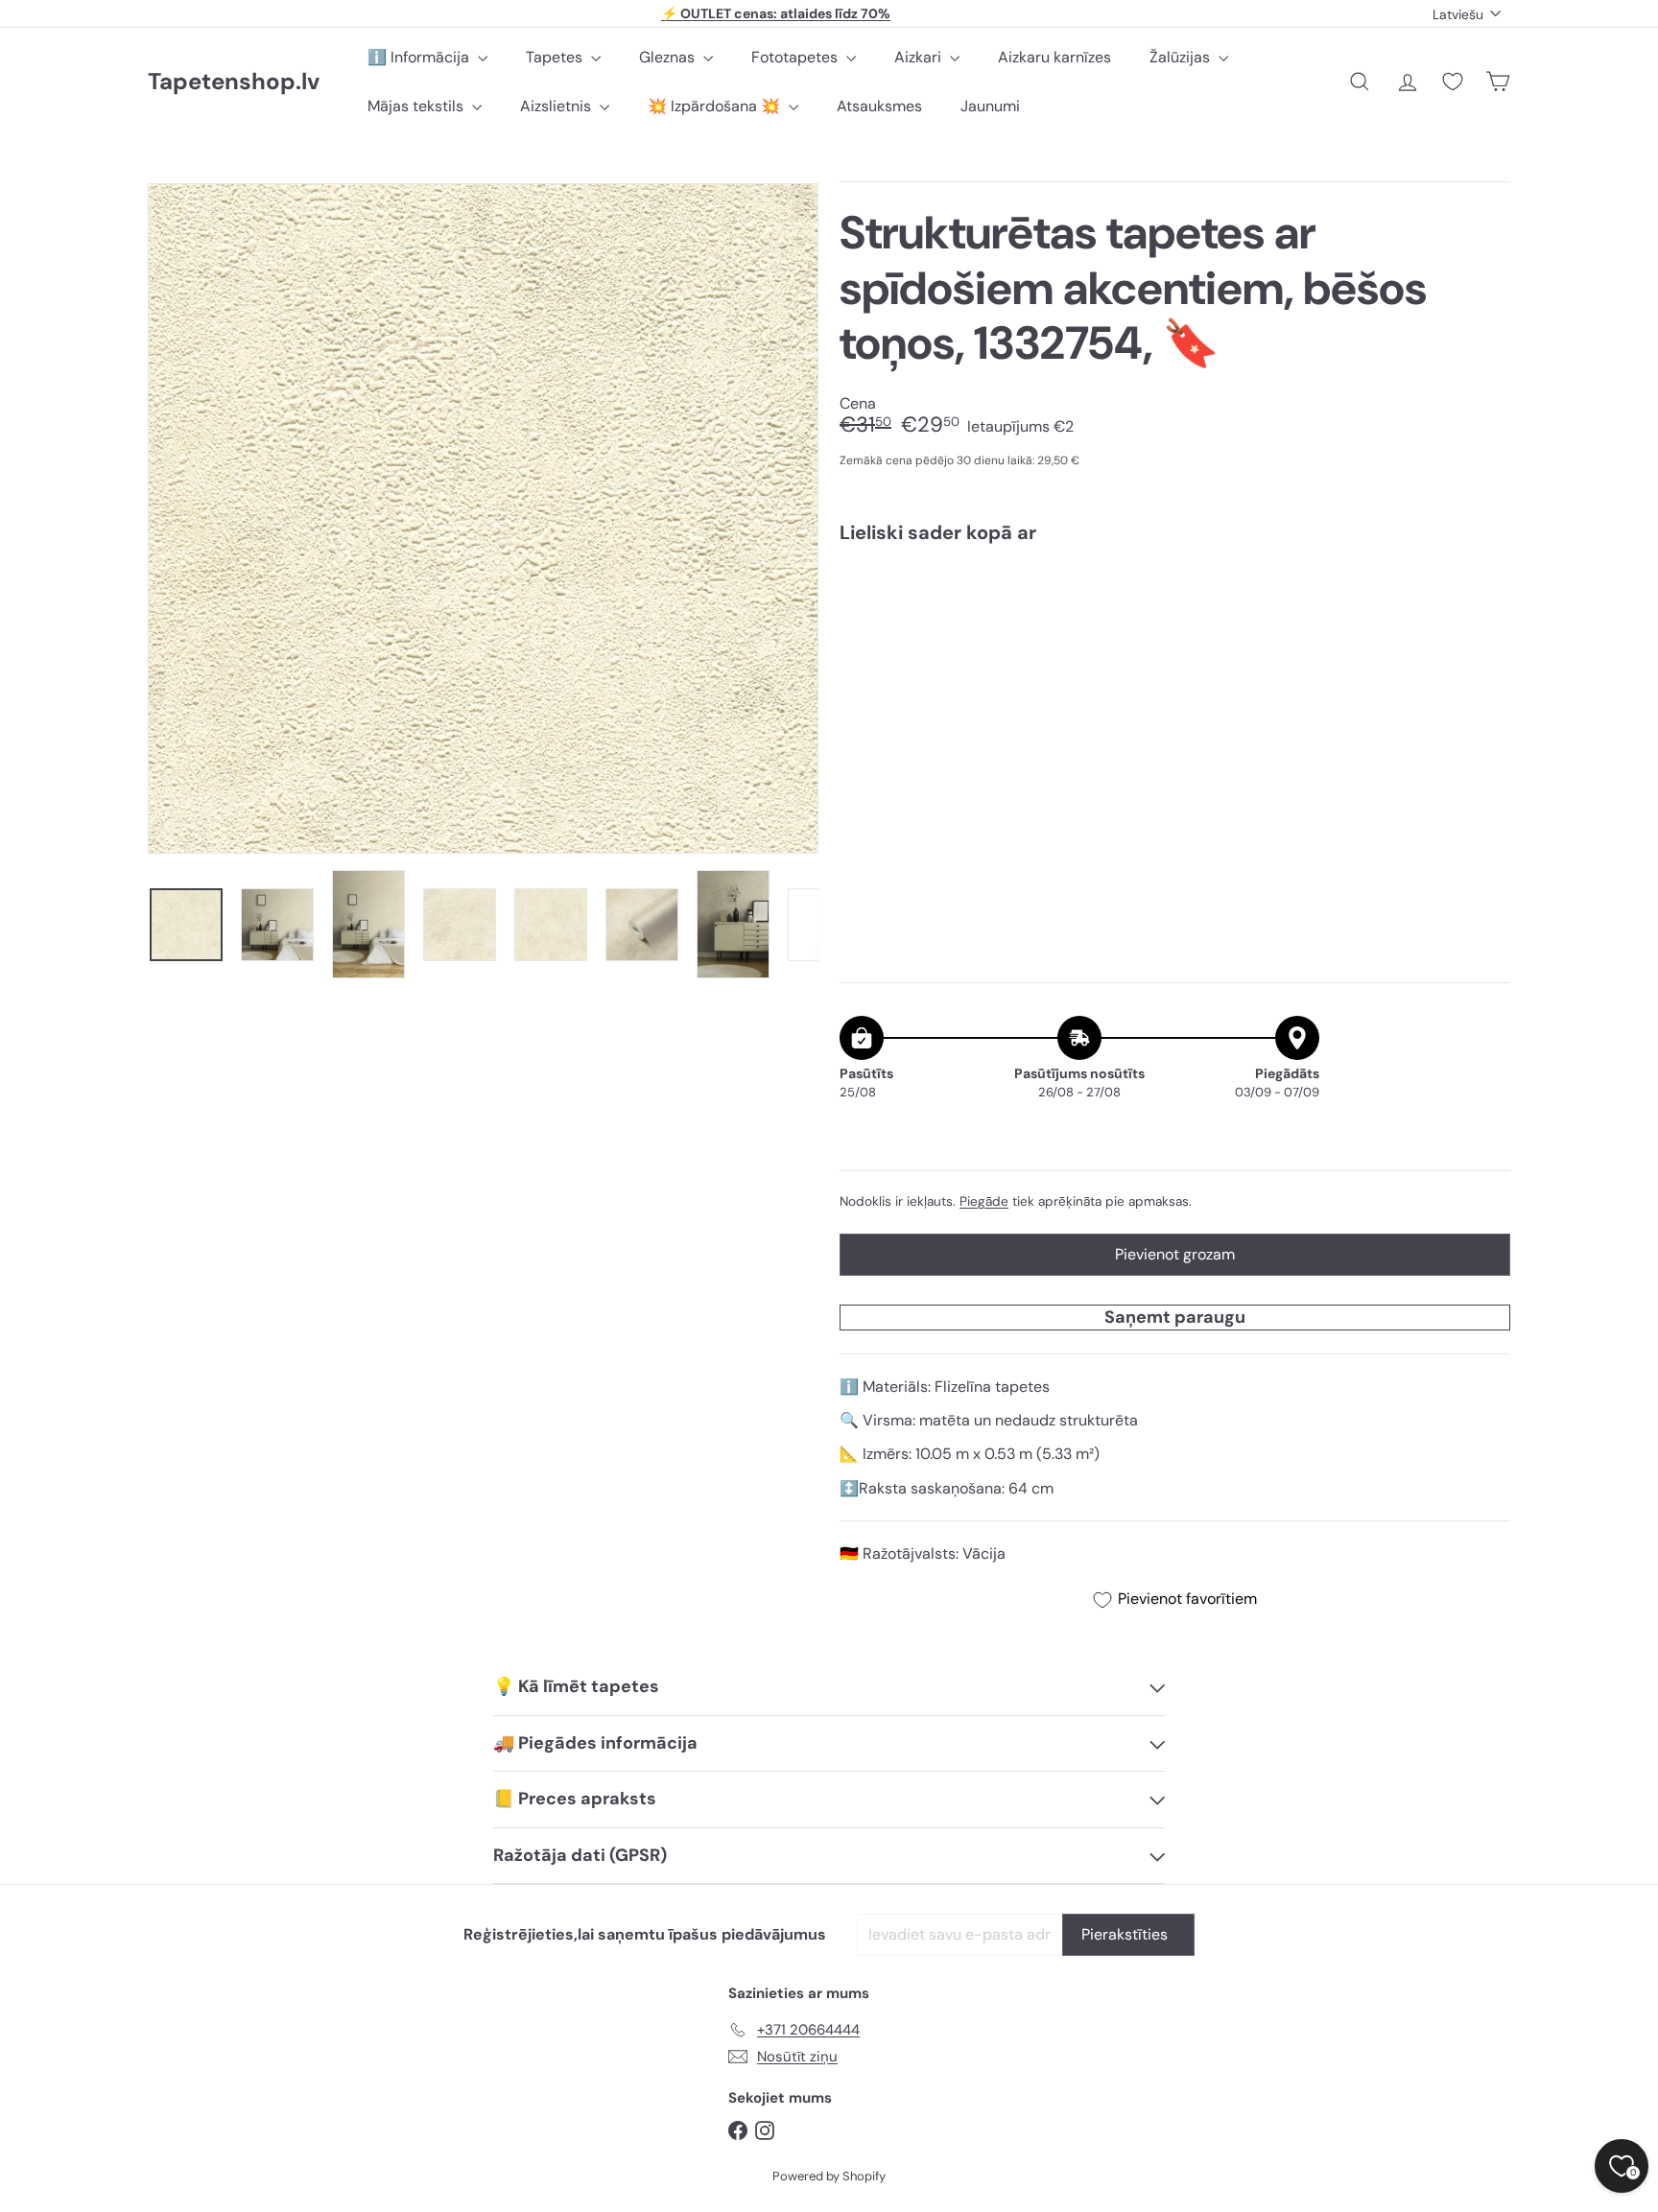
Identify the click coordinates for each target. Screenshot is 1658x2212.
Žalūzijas (1182, 57)
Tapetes (556, 57)
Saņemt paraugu (1175, 1317)
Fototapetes (796, 57)
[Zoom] (483, 518)
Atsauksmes (879, 106)
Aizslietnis (557, 106)
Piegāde (984, 1201)
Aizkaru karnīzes (1054, 57)
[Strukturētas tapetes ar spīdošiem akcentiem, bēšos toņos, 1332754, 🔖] (1175, 624)
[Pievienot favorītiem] (1485, 598)
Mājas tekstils (417, 106)
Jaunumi (990, 106)
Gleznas (669, 57)
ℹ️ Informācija (420, 57)
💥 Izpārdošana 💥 (716, 106)
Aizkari (920, 57)
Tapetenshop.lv (234, 82)
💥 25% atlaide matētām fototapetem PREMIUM (776, 13)
